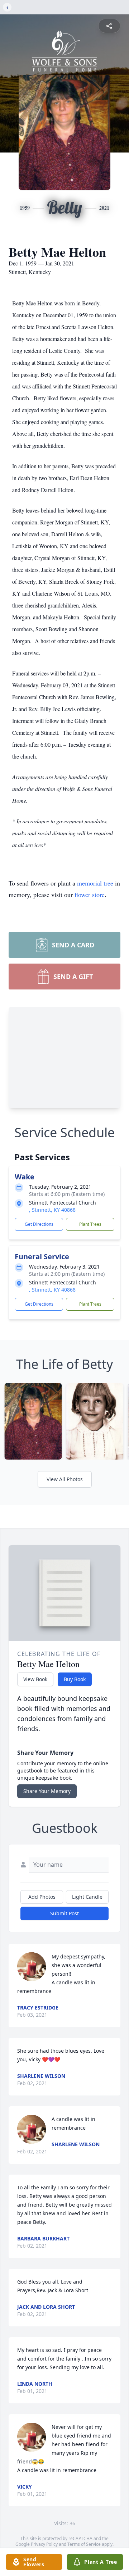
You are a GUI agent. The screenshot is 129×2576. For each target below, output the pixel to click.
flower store (90, 895)
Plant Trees (90, 1224)
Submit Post (64, 1913)
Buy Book (75, 1679)
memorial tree (95, 883)
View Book (35, 1679)
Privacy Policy (44, 2544)
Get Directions (39, 1224)
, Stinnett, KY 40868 (52, 1210)
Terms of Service (84, 2544)
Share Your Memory (47, 1791)
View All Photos (65, 1479)
